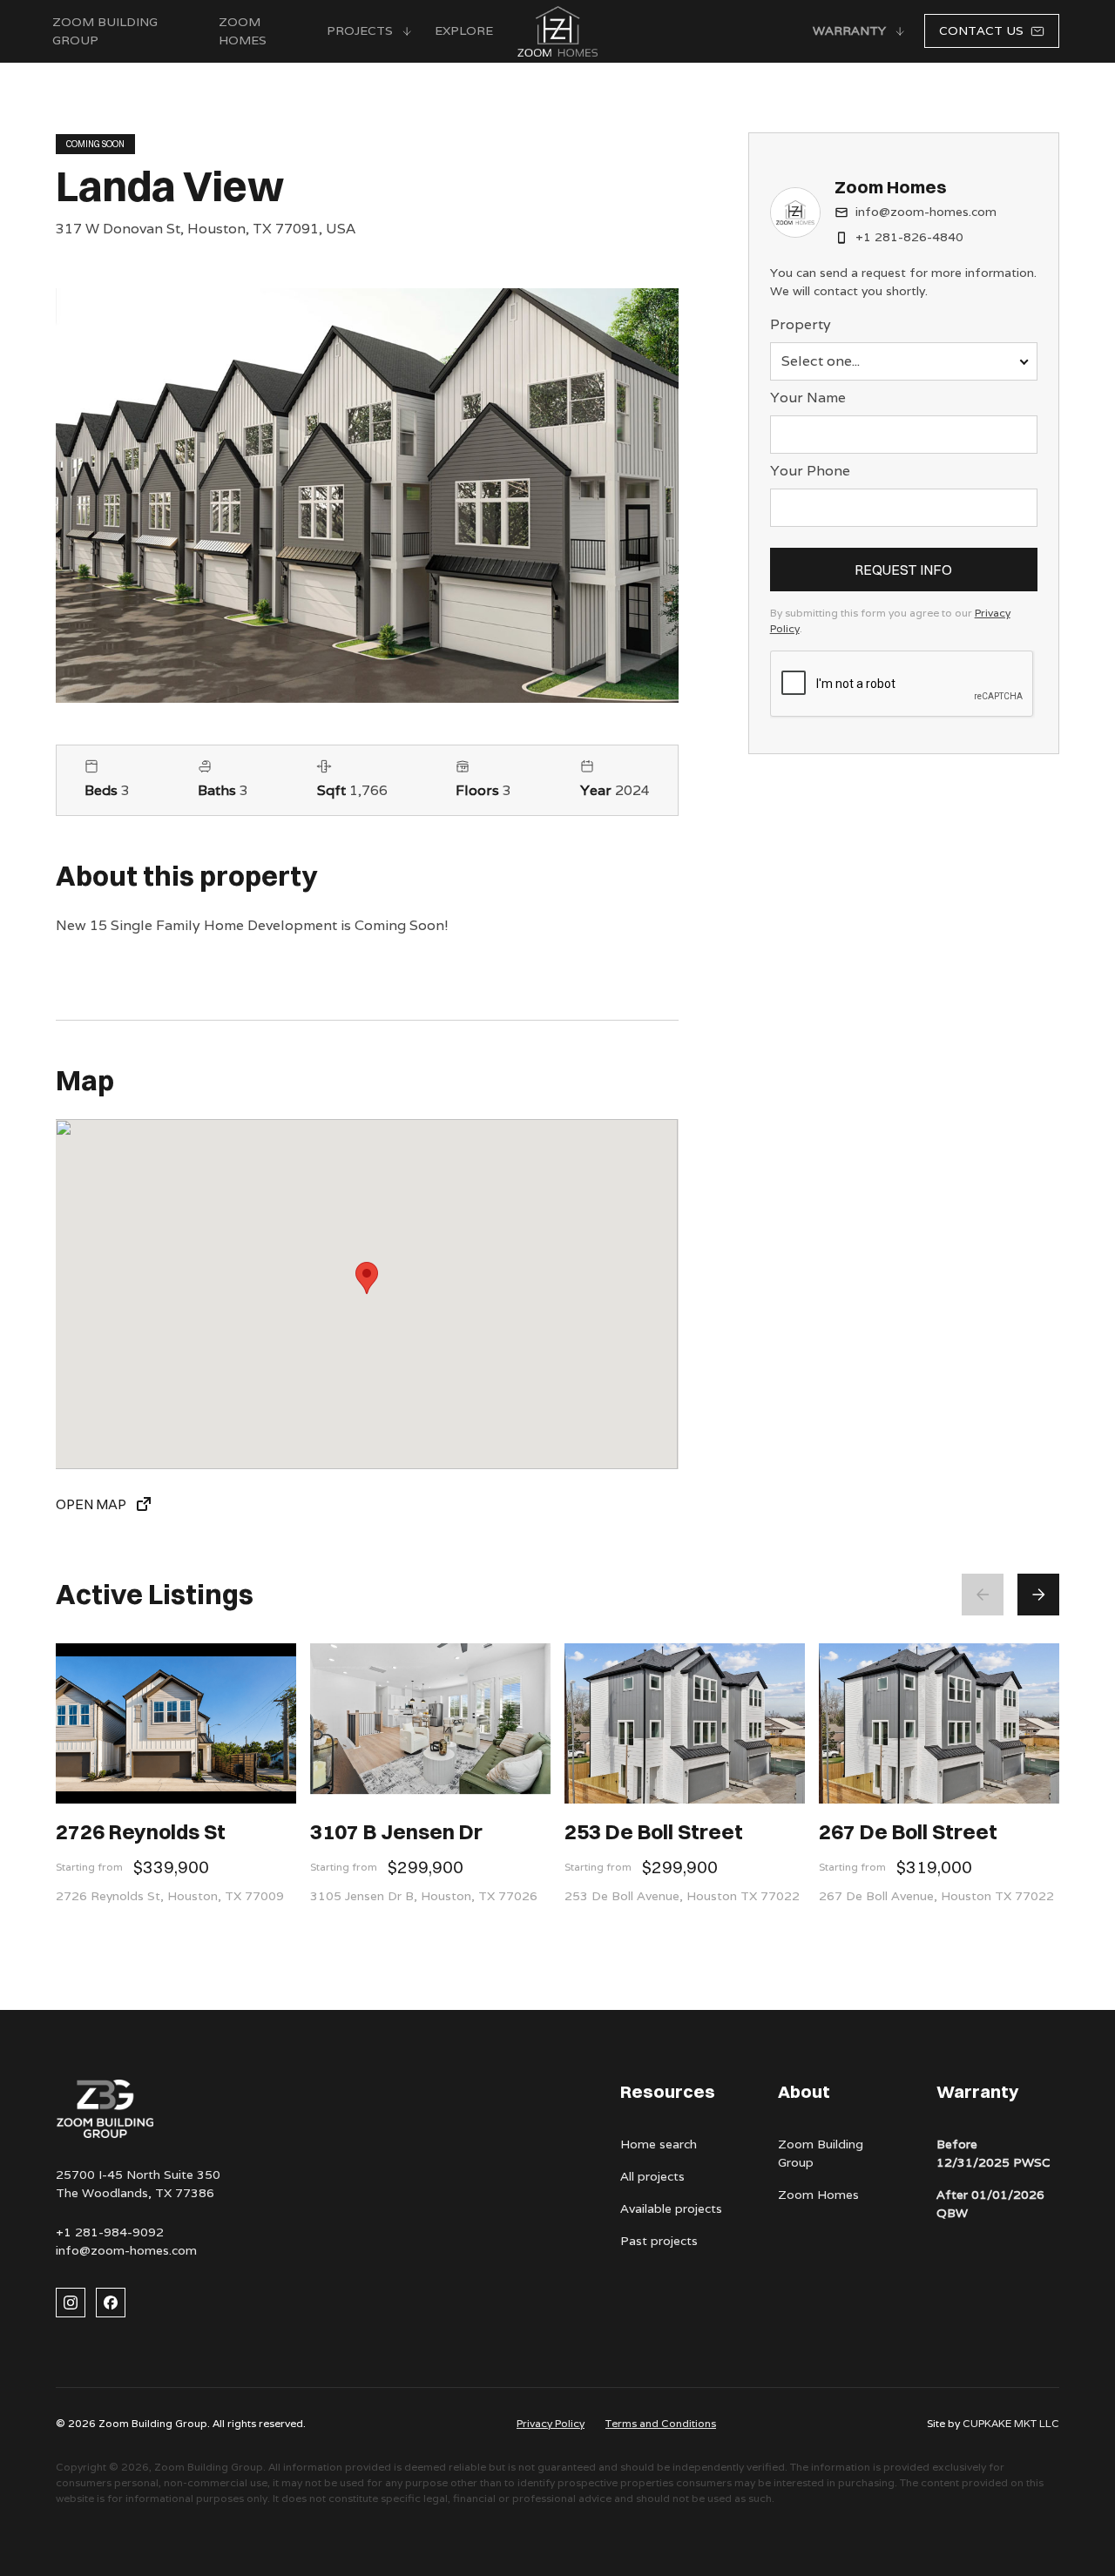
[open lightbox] (367, 496)
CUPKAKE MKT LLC (1011, 2423)
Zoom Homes (243, 31)
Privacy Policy (551, 2423)
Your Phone (810, 471)
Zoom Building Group (821, 2153)
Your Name (808, 398)
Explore (464, 30)
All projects (652, 2176)
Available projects (671, 2208)
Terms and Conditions (661, 2423)
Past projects (659, 2241)
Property (801, 324)
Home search (659, 2144)
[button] (370, 31)
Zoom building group (105, 31)
